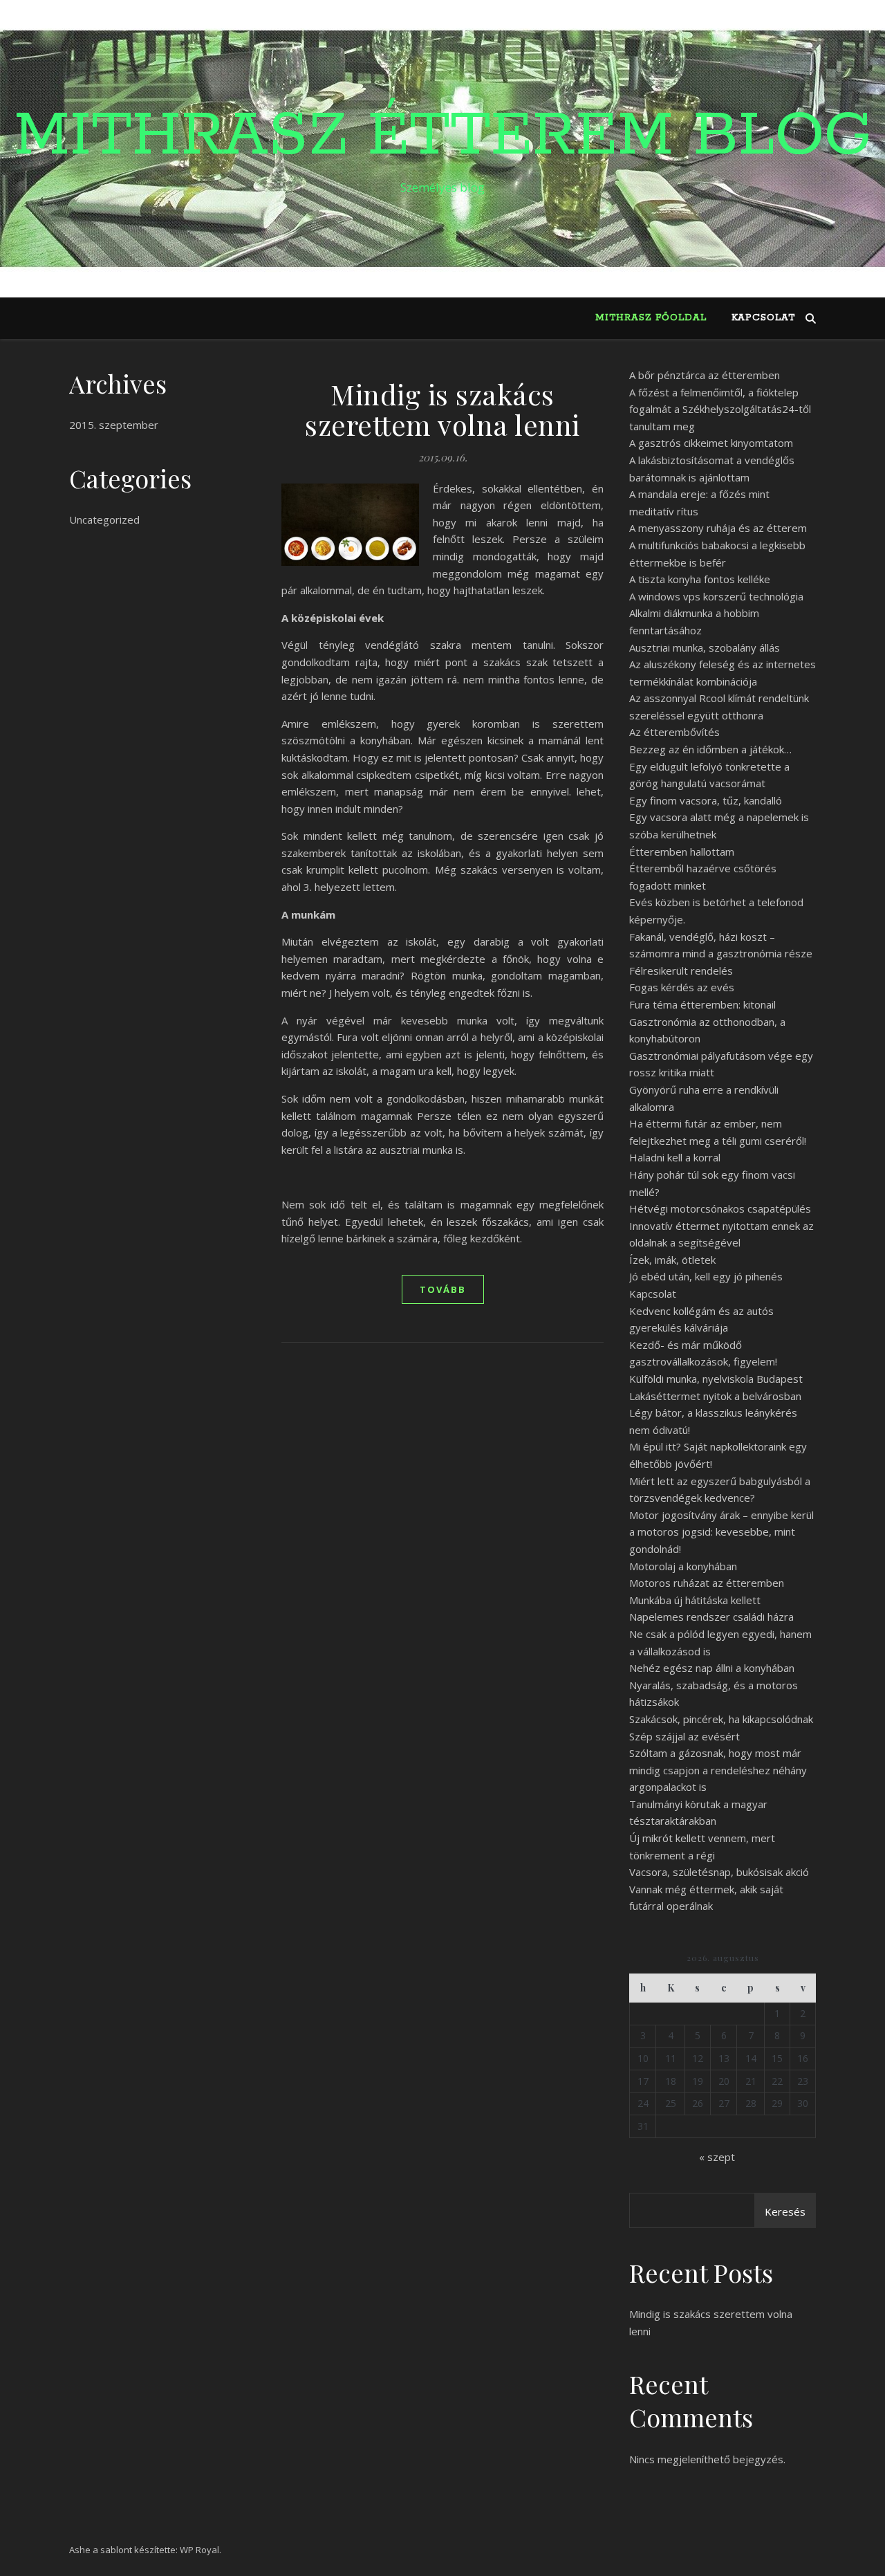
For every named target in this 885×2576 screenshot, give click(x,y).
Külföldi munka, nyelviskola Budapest (716, 1379)
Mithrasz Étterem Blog (443, 136)
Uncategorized (104, 519)
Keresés (785, 2211)
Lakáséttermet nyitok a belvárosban (715, 1396)
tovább (443, 1289)
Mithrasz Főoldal (651, 318)
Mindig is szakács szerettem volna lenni (442, 409)
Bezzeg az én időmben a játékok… (710, 749)
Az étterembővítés (674, 732)
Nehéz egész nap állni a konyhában (712, 1668)
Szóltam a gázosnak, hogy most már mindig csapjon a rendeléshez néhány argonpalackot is (718, 1770)
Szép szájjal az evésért (684, 1736)
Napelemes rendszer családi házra (711, 1617)
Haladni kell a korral (675, 1157)
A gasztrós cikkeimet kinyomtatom (711, 443)
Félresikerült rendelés (681, 970)
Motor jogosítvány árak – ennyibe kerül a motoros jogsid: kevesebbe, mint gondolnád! (721, 1532)
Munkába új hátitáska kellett (695, 1600)
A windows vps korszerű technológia (716, 596)
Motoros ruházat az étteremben (707, 1583)
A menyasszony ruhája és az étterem (718, 528)
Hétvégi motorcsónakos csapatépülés (720, 1208)
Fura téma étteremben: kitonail (702, 1004)
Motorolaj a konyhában (683, 1566)
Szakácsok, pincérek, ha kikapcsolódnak (721, 1719)
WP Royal (199, 2550)
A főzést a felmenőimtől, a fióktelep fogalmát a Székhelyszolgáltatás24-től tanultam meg (720, 409)
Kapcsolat (763, 318)
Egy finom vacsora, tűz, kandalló (706, 800)
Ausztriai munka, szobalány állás (705, 647)
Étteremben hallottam (682, 852)
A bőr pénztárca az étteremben (705, 375)
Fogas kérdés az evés (682, 987)
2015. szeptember (114, 425)
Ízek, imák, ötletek (672, 1260)
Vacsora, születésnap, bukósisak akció (719, 1872)
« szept (717, 2157)
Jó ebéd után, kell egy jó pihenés (706, 1276)
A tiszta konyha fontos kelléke (700, 579)
